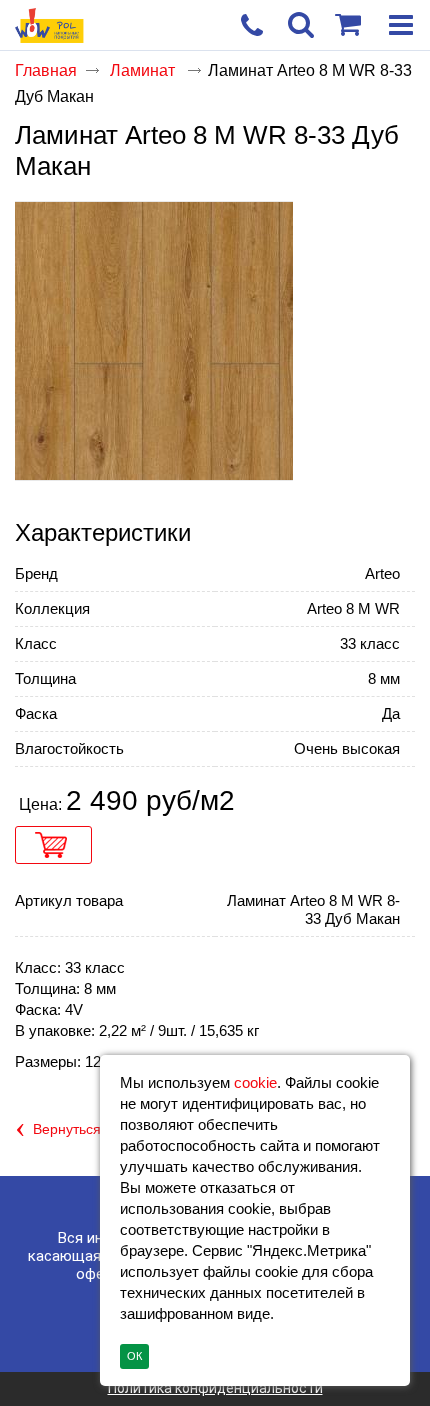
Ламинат (144, 70)
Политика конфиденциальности (215, 1388)
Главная (46, 70)
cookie (255, 1082)
